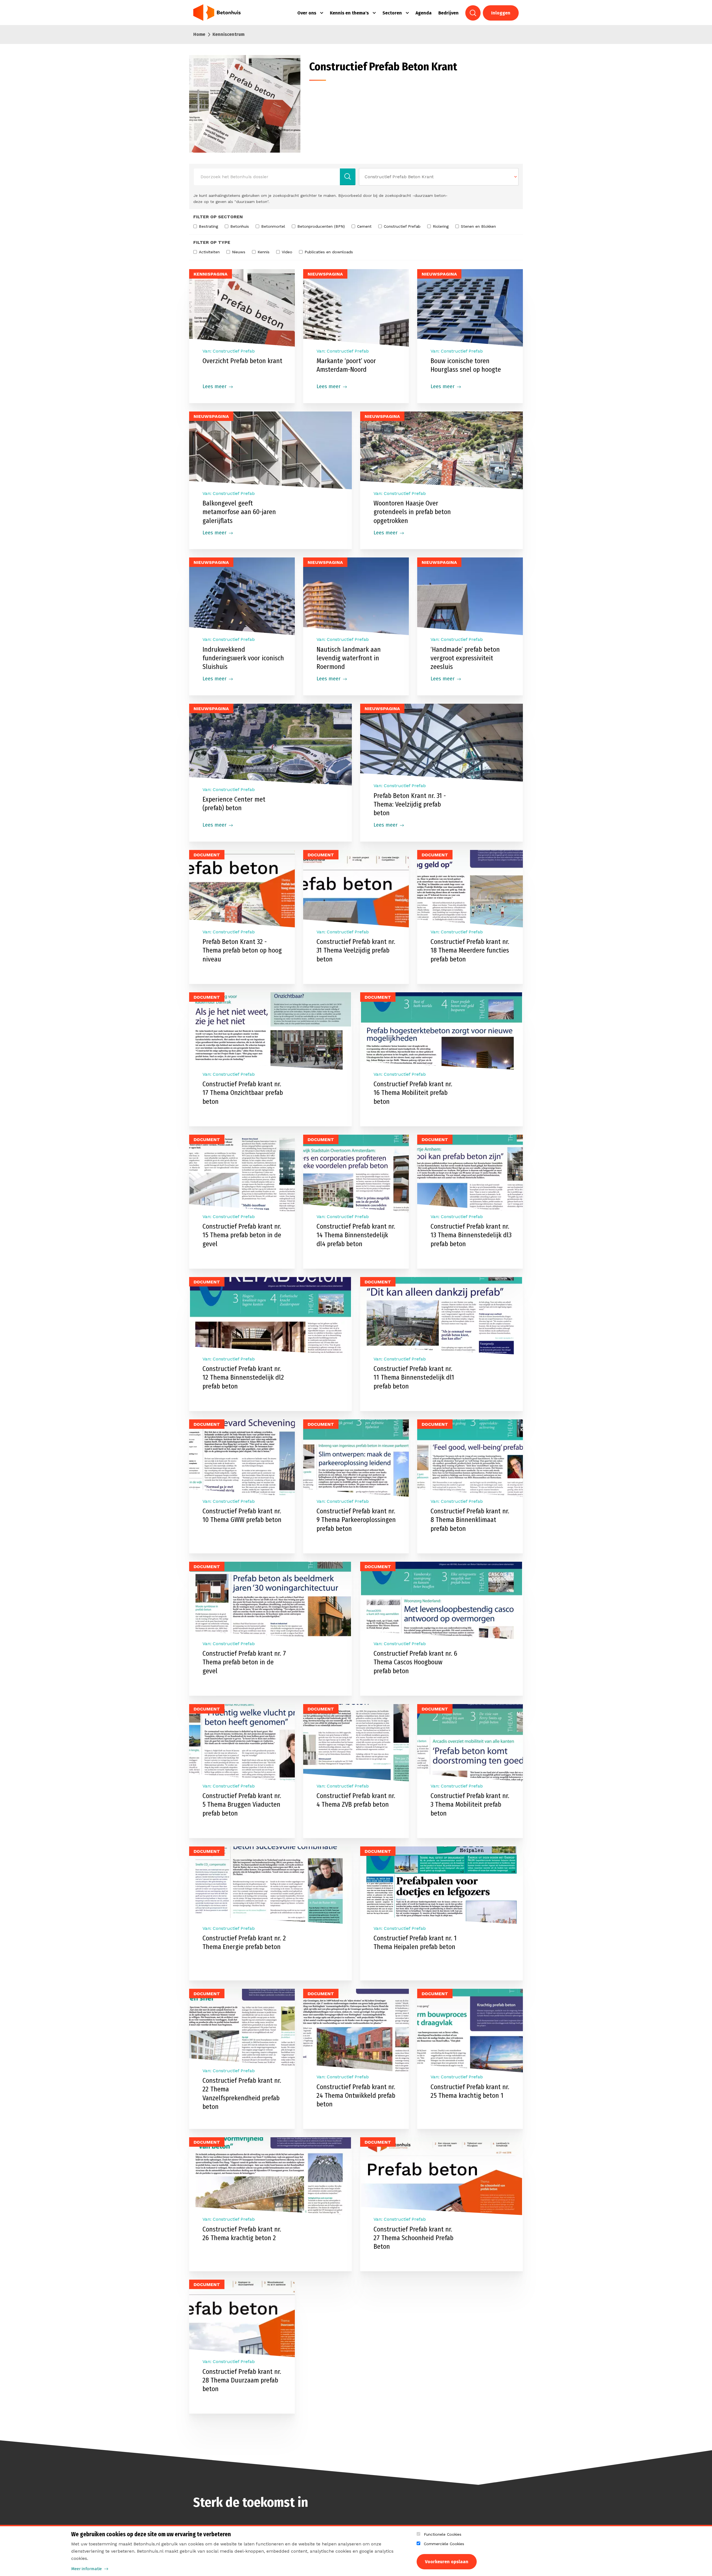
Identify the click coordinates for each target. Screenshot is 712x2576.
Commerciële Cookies (444, 2544)
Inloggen (501, 13)
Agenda (424, 13)
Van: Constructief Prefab (229, 932)
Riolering (441, 226)
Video (287, 252)
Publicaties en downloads (329, 252)
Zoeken (473, 13)
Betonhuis (240, 226)
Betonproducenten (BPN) (321, 226)
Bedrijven (448, 13)
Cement (364, 226)
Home (199, 34)
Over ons (307, 13)
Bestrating (208, 226)
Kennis (264, 252)
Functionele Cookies (443, 2534)
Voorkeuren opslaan (447, 2562)
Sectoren (392, 13)
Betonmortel (273, 226)
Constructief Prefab (402, 226)
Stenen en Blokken (478, 226)
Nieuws (239, 252)
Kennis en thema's (349, 13)
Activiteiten (209, 252)
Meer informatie (86, 2569)
